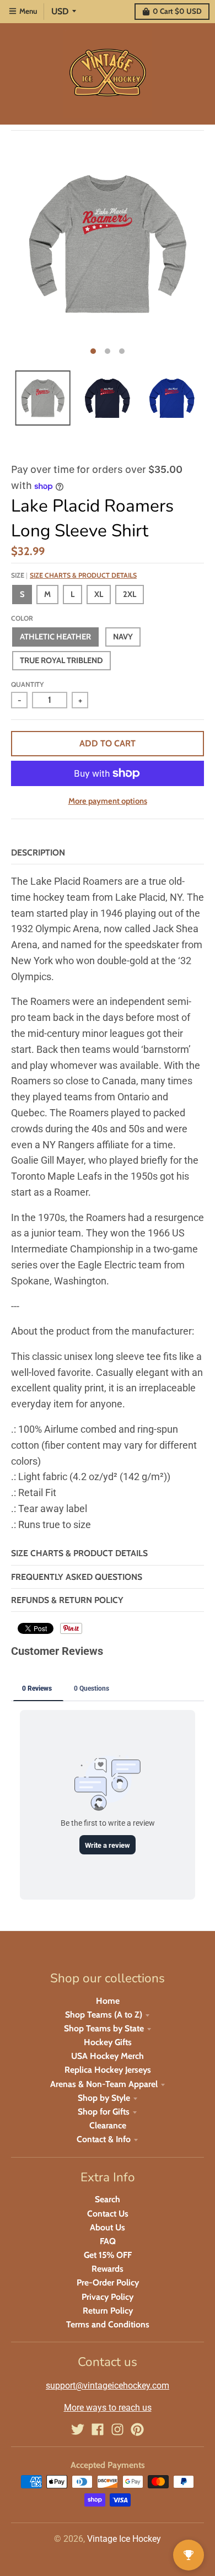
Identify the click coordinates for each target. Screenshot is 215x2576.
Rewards (108, 2269)
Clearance (108, 2125)
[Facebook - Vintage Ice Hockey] (98, 2429)
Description (38, 853)
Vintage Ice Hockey (124, 2539)
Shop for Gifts (104, 2112)
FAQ (108, 2241)
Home (108, 2001)
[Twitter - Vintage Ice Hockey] (78, 2429)
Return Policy (108, 2311)
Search (108, 2199)
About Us (108, 2227)
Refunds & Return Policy (67, 1600)
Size (74, 575)
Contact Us (108, 2214)
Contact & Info (104, 2139)
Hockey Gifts (108, 2042)
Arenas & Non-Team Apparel (104, 2084)
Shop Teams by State (104, 2028)
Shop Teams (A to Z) (104, 2015)
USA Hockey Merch (108, 2056)
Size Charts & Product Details (83, 575)
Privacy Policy (108, 2297)
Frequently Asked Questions (77, 1577)
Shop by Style (104, 2098)
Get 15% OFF (108, 2255)
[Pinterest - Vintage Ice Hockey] (137, 2429)
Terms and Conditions (108, 2324)
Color (22, 618)
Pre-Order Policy (108, 2282)
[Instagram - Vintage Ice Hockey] (117, 2429)
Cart (177, 11)
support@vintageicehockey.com (108, 2386)
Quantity (27, 684)
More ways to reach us (108, 2408)
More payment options (108, 801)
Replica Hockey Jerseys (108, 2070)
